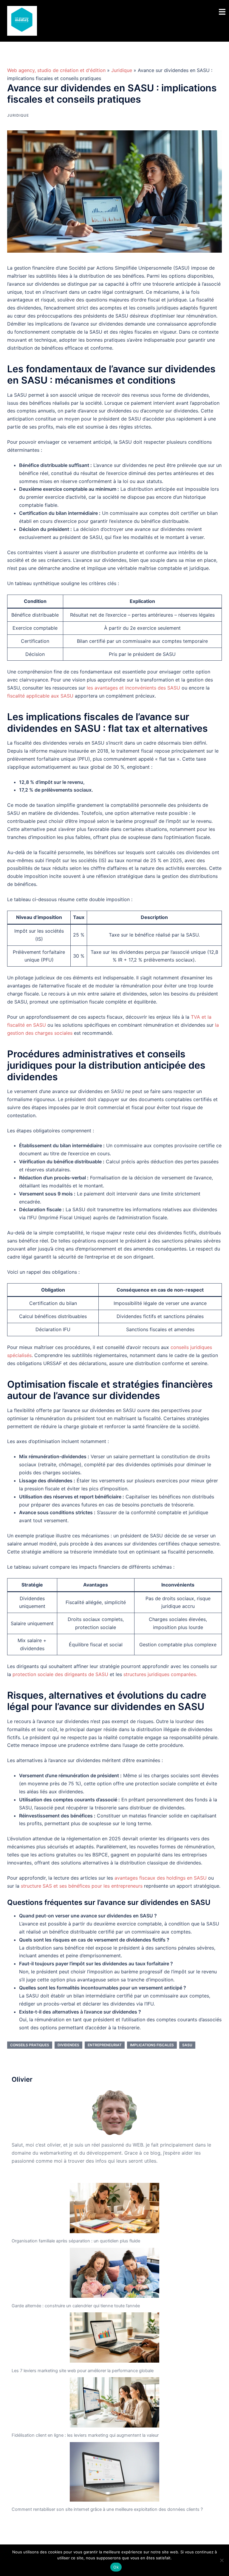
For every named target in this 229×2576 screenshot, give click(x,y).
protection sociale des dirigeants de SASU (60, 1674)
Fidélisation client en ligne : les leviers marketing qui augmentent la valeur (85, 2435)
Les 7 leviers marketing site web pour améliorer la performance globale (83, 2371)
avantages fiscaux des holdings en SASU (161, 1878)
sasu (187, 2045)
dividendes (68, 2045)
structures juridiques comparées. (160, 1674)
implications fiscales (152, 2045)
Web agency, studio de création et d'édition (56, 70)
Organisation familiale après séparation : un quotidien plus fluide (76, 2241)
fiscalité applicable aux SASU (40, 696)
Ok (116, 2567)
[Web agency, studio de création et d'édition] (22, 20)
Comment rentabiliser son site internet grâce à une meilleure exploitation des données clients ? (107, 2509)
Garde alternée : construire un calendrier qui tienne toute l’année (76, 2306)
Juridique (122, 70)
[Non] (222, 2560)
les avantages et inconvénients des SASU (133, 688)
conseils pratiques (30, 2045)
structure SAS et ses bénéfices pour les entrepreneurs (82, 1886)
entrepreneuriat (105, 2045)
